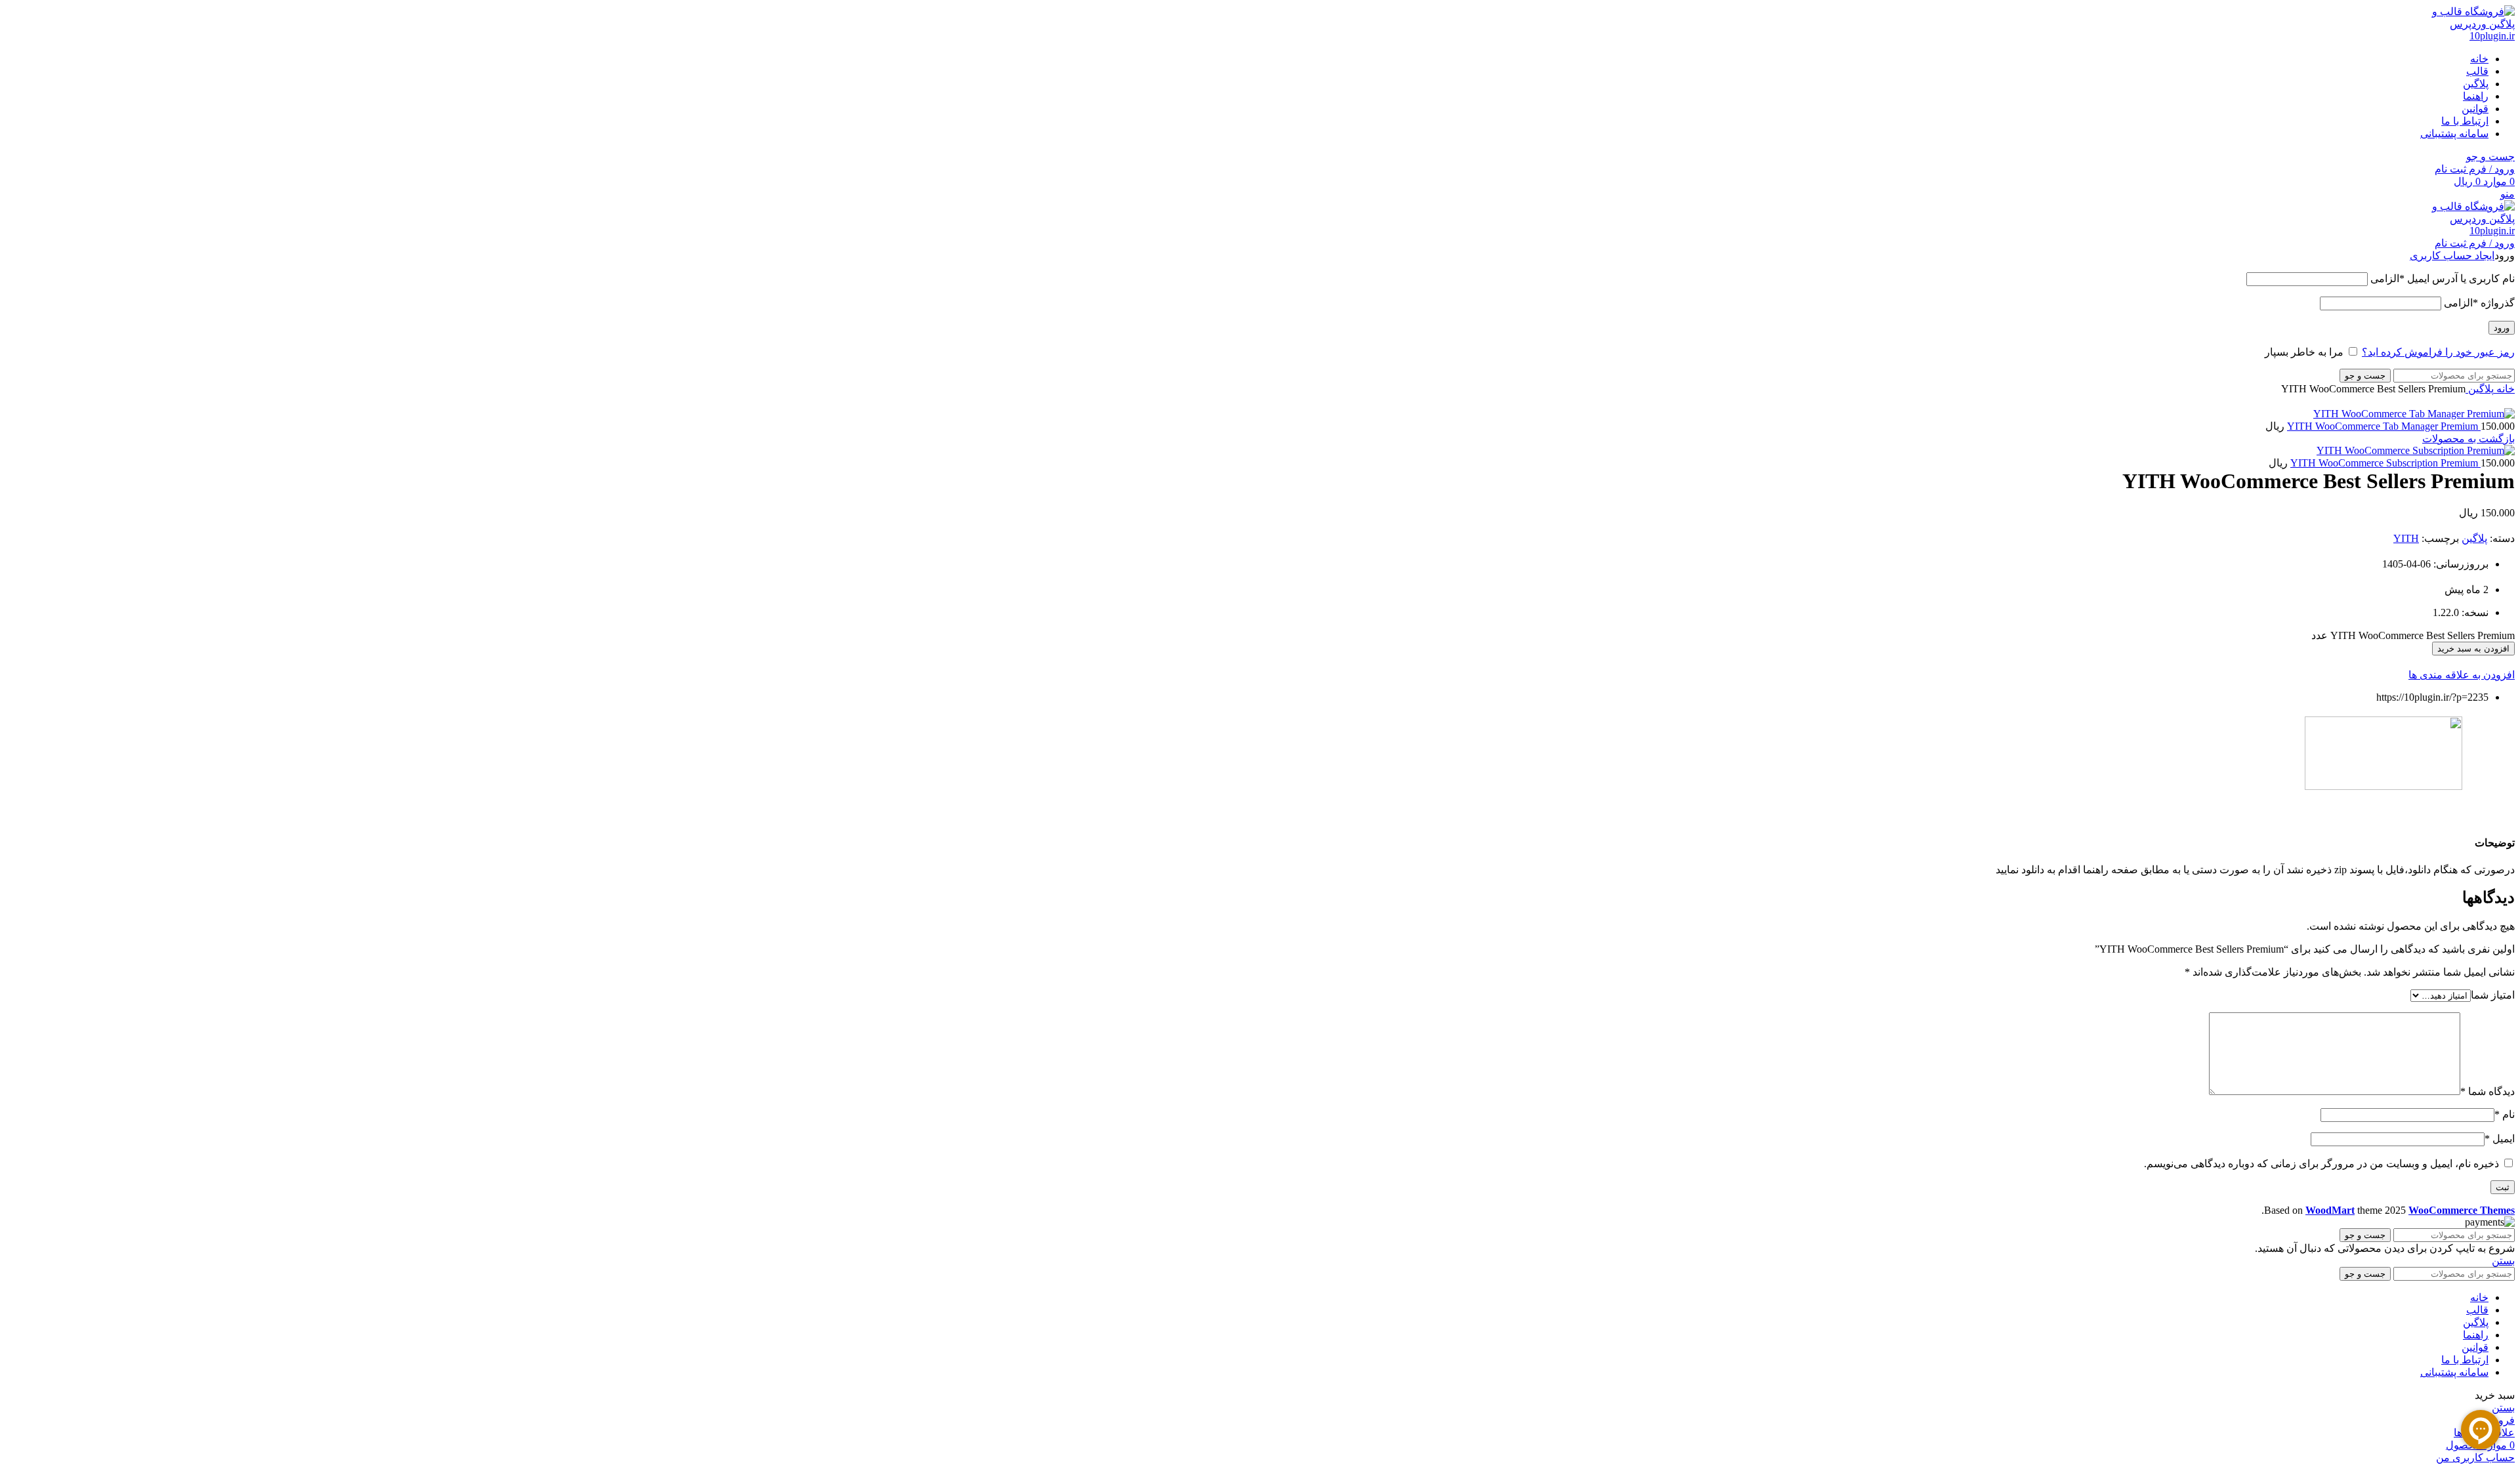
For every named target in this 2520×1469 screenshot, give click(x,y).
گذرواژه (2479, 303)
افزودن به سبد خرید (2473, 649)
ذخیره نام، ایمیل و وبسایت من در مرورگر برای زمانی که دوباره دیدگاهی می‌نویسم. (2321, 1164)
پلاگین (2480, 389)
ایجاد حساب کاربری (2452, 256)
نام (2505, 1114)
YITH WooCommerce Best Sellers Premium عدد (2413, 635)
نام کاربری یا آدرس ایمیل (2443, 279)
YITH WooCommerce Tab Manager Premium (2384, 426)
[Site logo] (2466, 36)
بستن (2503, 1261)
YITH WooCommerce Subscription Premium (2385, 463)
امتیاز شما (2493, 995)
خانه (2504, 389)
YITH (2406, 538)
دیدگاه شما (2488, 1091)
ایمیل (2500, 1139)
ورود (2502, 328)
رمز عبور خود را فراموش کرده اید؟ (2438, 352)
